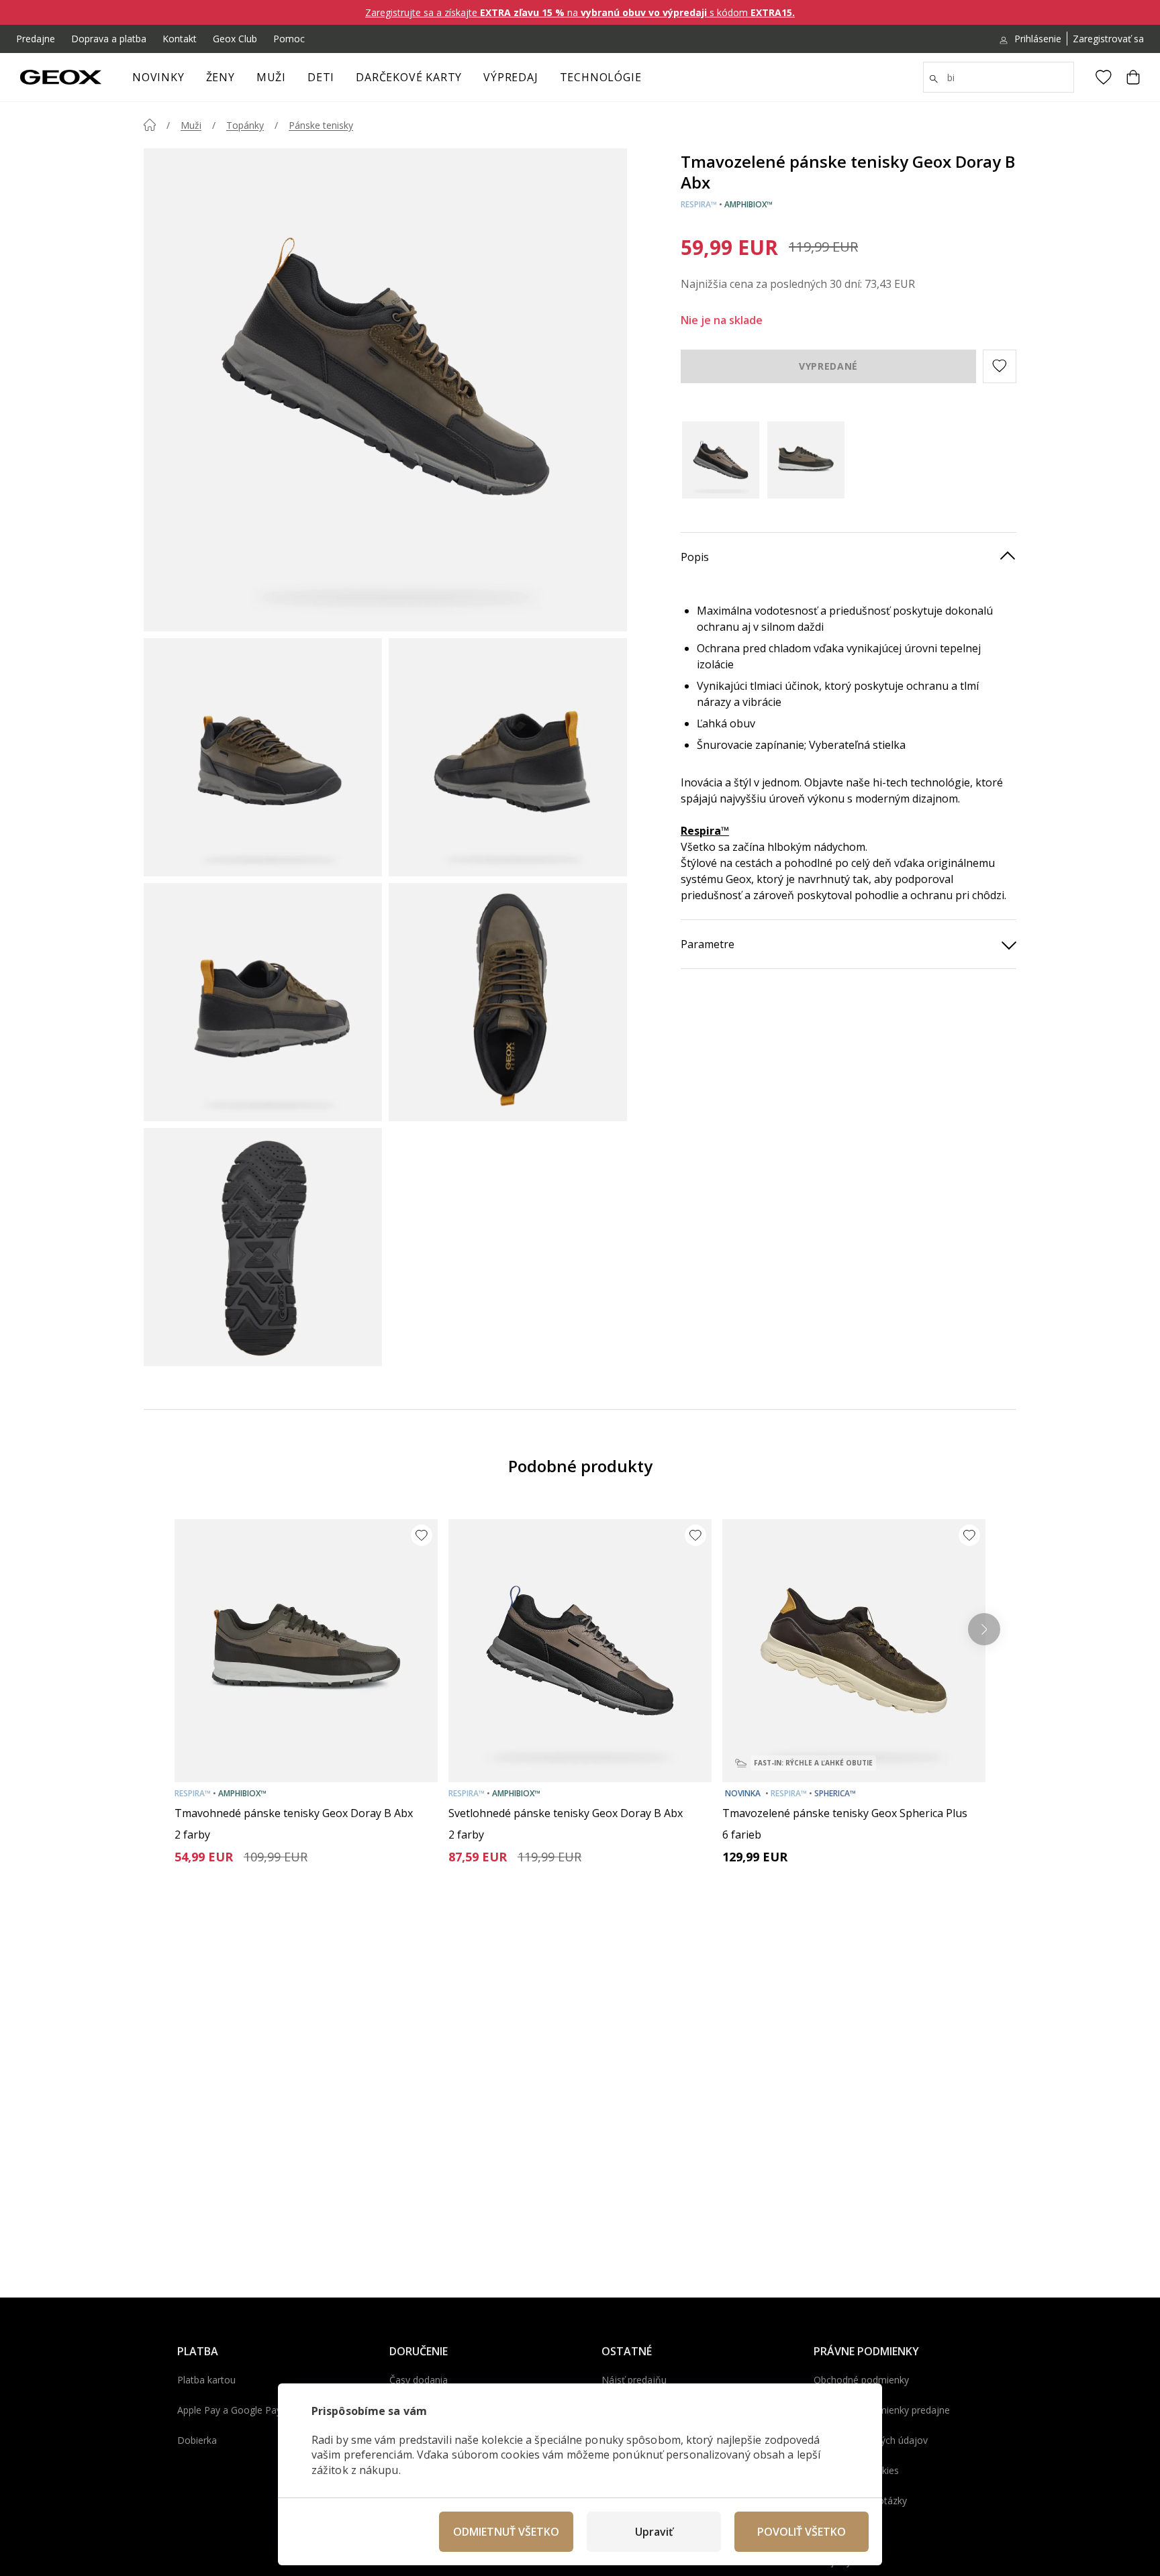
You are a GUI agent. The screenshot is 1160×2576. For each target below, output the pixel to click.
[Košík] (1133, 77)
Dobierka (197, 2440)
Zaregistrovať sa (1108, 39)
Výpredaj (511, 77)
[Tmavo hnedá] (806, 460)
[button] (1000, 366)
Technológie (601, 77)
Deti (321, 77)
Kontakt (180, 39)
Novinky (158, 77)
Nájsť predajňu (634, 2380)
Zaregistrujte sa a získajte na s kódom (580, 12)
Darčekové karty (409, 77)
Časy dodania (419, 2380)
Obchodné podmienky (861, 2380)
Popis (695, 557)
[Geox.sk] (61, 77)
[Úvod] (150, 125)
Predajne (36, 39)
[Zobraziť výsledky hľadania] (934, 79)
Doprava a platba (109, 39)
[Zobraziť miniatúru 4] (508, 1002)
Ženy (221, 77)
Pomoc (289, 39)
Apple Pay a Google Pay (229, 2410)
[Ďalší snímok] (984, 1629)
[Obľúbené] (1104, 77)
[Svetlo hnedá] (721, 460)
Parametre (708, 944)
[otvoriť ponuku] (242, 81)
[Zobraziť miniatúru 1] (263, 757)
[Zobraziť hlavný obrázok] (385, 390)
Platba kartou (206, 2380)
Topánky (245, 125)
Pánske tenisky (321, 125)
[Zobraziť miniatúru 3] (263, 1002)
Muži (271, 77)
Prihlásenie (1038, 39)
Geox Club (235, 39)
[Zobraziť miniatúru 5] (263, 1247)
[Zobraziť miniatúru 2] (508, 757)
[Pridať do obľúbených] (422, 1535)
